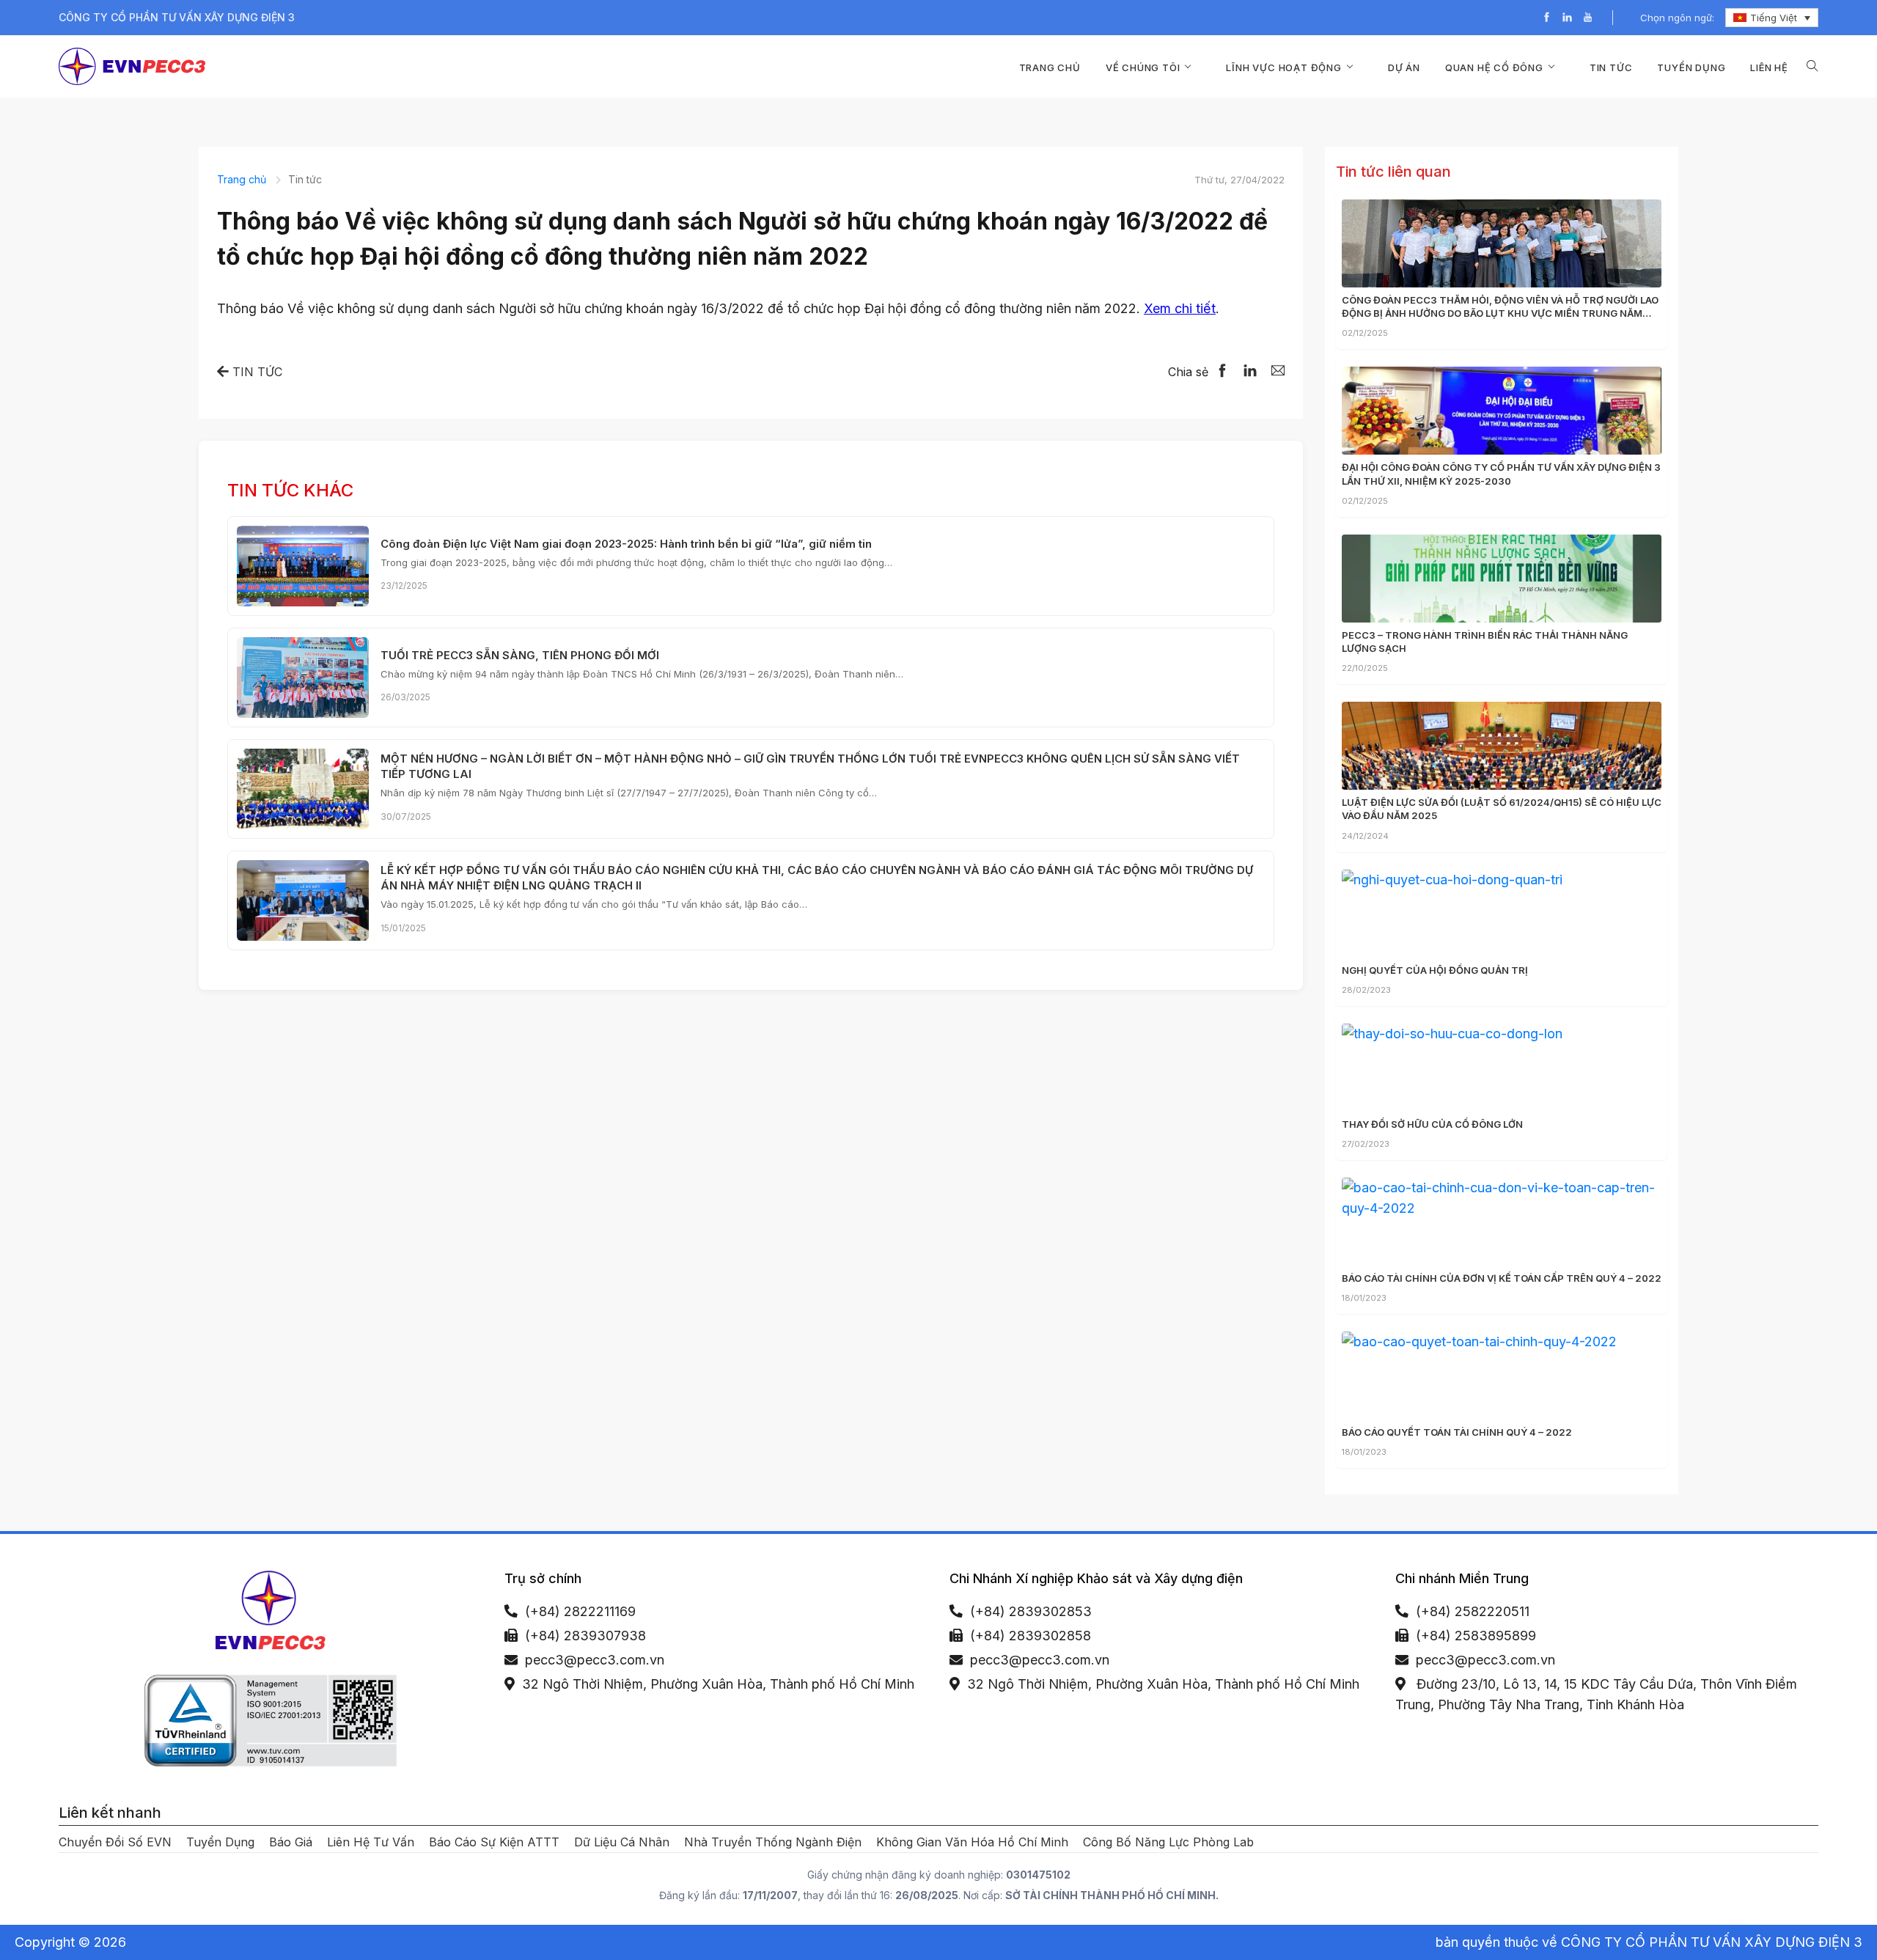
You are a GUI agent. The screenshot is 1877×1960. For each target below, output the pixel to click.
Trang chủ (1050, 67)
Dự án (1404, 67)
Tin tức (1611, 67)
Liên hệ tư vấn (371, 1842)
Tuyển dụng (1691, 67)
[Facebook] (1547, 18)
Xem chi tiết (1180, 308)
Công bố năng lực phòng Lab (1168, 1842)
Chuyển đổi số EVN (115, 1842)
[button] (1812, 66)
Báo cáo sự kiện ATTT (494, 1842)
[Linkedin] (1567, 18)
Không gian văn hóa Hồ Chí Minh (972, 1842)
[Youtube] (1588, 18)
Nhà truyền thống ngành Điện (773, 1842)
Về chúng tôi (1143, 67)
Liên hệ (1769, 67)
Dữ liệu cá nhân (622, 1842)
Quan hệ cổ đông (1494, 67)
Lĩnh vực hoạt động (1283, 67)
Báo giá (291, 1842)
